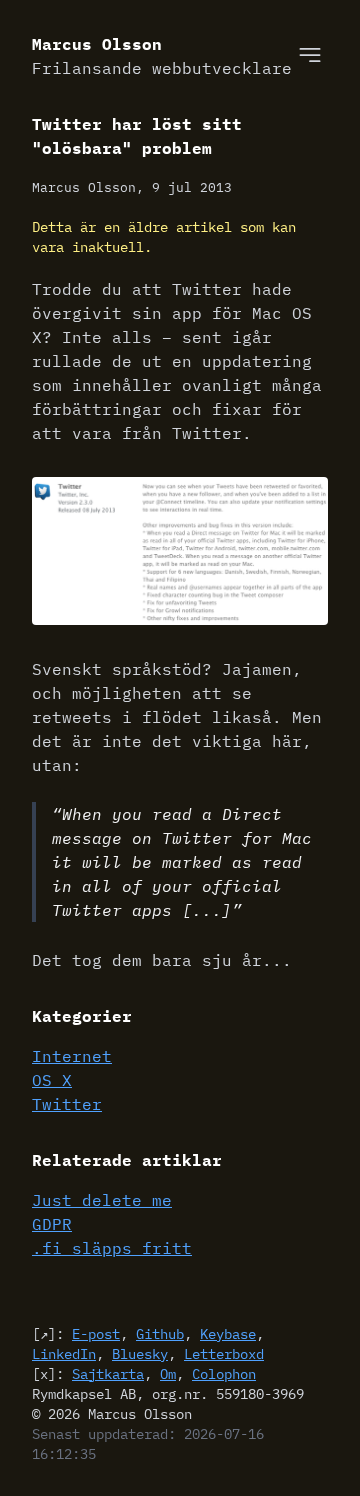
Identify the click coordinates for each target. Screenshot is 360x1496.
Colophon (224, 1374)
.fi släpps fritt (112, 1248)
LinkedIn (64, 1354)
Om (168, 1374)
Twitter (67, 1104)
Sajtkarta (108, 1374)
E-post (96, 1334)
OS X (52, 1080)
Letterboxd (224, 1354)
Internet (72, 1056)
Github (160, 1334)
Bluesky (140, 1354)
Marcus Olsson (162, 56)
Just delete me (102, 1200)
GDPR (52, 1224)
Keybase (228, 1334)
